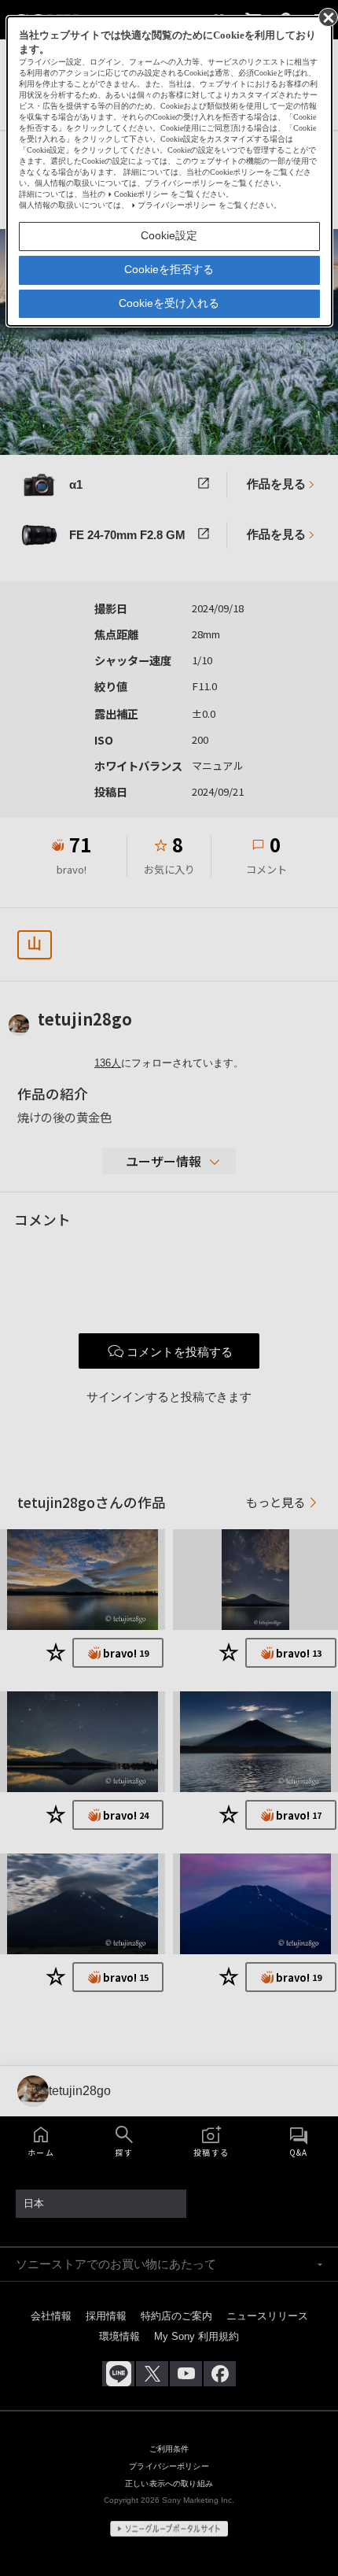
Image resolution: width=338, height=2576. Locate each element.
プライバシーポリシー (177, 205)
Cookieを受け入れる (169, 303)
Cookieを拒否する (169, 269)
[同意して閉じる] (327, 17)
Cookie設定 (169, 235)
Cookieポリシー (141, 194)
